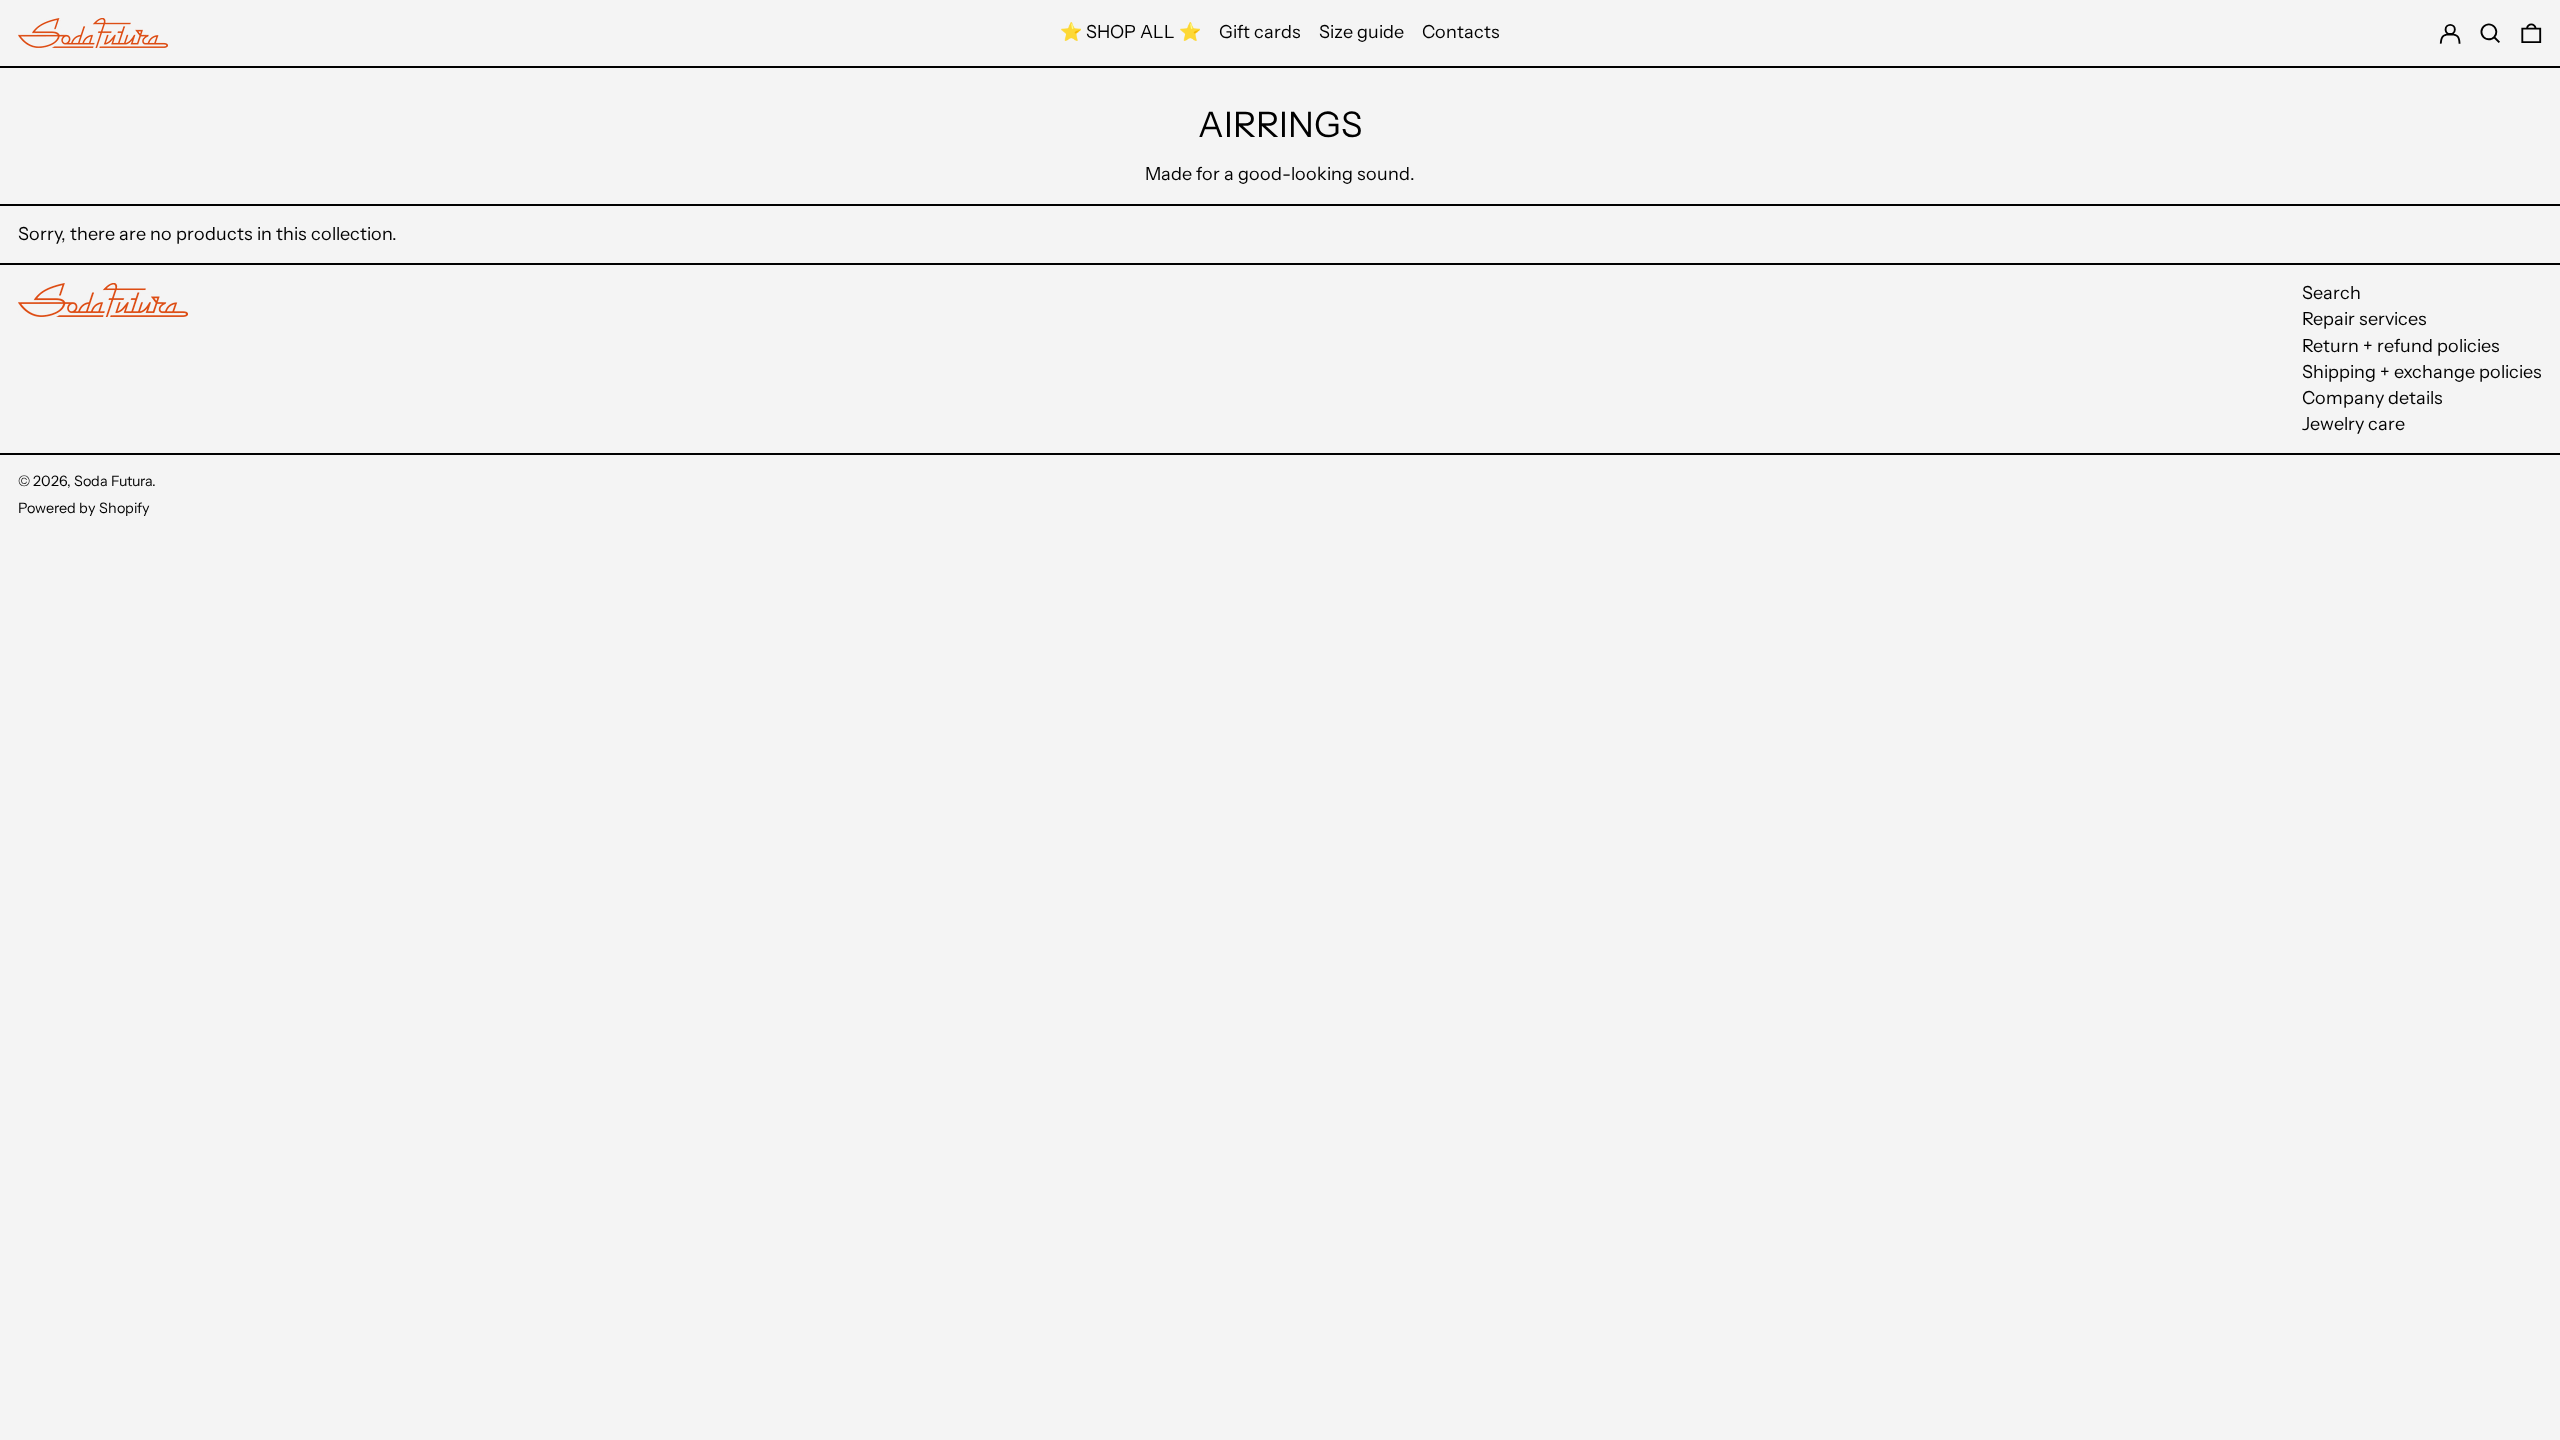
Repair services (2364, 319)
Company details (2372, 398)
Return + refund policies (2401, 346)
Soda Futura (113, 481)
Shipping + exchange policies (2422, 372)
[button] (2490, 33)
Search (2331, 293)
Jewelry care (2353, 424)
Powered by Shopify (84, 508)
